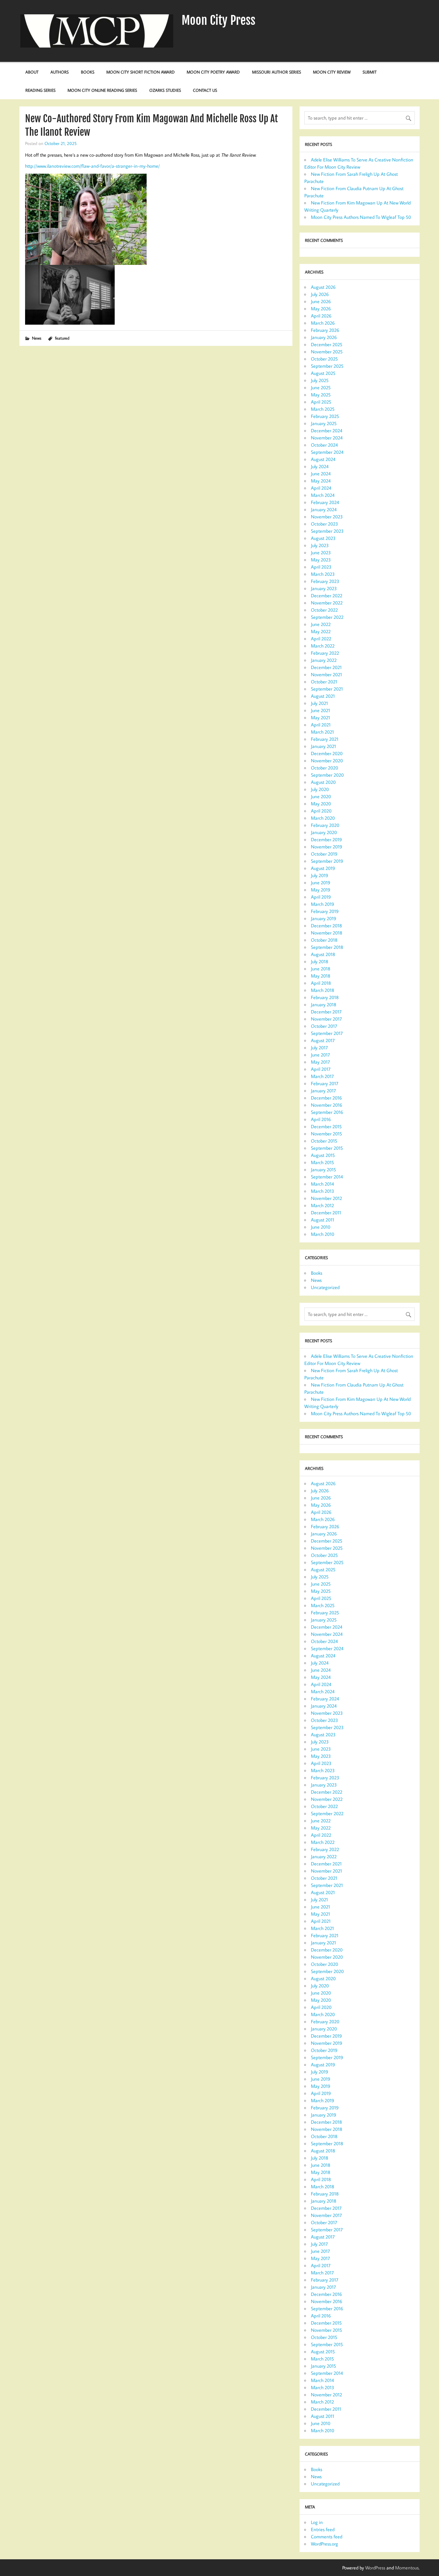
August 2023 (323, 538)
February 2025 (325, 416)
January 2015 (323, 1169)
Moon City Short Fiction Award (141, 72)
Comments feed (327, 2537)
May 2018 (321, 976)
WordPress (375, 2568)
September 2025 (327, 366)
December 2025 (327, 344)
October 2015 (324, 1141)
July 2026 (320, 294)
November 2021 (326, 674)
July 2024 (320, 466)
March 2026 (323, 323)
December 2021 (326, 667)
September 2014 (327, 1177)
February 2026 (325, 330)
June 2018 (321, 969)
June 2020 (321, 796)
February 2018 (325, 997)
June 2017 (320, 1055)
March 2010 (323, 1234)
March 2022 (323, 646)
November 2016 (327, 1105)
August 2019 (323, 868)
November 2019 (327, 847)
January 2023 (324, 588)
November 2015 (326, 1134)
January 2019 (324, 918)
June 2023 (321, 552)
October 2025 (324, 359)
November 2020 (327, 761)
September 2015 (327, 1148)
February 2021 (325, 739)
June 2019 (321, 882)
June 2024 (321, 474)
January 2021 (323, 746)
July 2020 (320, 789)
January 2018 (324, 1004)
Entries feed (323, 2529)
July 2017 (319, 1047)
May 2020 (321, 804)
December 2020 (327, 753)
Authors (60, 72)
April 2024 (321, 488)
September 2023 (327, 531)
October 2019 (324, 854)
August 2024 (323, 459)
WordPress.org (324, 2544)
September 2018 (327, 947)
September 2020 (327, 775)
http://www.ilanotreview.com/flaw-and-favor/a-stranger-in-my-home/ (92, 166)
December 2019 (326, 839)
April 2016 (321, 1119)
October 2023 (324, 524)
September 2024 (327, 452)
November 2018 (327, 933)
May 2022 (321, 631)
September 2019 (327, 861)
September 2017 (327, 1033)
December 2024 (327, 430)
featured (62, 338)
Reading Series (40, 90)
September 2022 (327, 617)
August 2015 (323, 1155)
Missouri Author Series (277, 72)
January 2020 (324, 832)
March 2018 (323, 990)
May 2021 (320, 717)
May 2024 (321, 481)
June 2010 (321, 1227)
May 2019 (321, 890)
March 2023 (323, 574)
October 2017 (324, 1026)
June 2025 (321, 387)
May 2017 (320, 1062)
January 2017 (323, 1091)
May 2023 (321, 560)
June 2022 (321, 624)
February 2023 (325, 581)
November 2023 (327, 517)
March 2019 (323, 904)
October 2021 (324, 682)
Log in (317, 2522)
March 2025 (323, 409)
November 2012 (326, 1198)
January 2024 (324, 509)
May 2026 (321, 309)
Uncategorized (325, 1287)
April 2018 (321, 983)
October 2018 (324, 940)
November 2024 (327, 438)
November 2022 (327, 603)
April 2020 (321, 811)
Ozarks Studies (165, 90)
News (37, 338)
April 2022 (321, 639)
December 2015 (326, 1126)
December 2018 (326, 926)
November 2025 (327, 352)
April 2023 (321, 567)
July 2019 (320, 875)
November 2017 (326, 1019)
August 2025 (323, 373)
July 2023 (320, 545)
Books (88, 72)
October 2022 (324, 610)
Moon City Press (218, 20)
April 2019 (321, 897)
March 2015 (322, 1162)
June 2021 (320, 710)
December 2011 (326, 1213)
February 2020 (325, 825)
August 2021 (323, 696)
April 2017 (321, 1069)
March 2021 (322, 732)
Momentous (407, 2568)
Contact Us (205, 90)
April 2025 (321, 402)
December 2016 (326, 1098)
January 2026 (324, 337)
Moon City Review (332, 72)
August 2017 (323, 1040)
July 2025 (320, 380)
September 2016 (327, 1112)
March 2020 (323, 818)
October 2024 (324, 445)
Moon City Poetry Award (213, 72)
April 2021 (321, 725)
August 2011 (323, 1220)
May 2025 (321, 395)
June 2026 (321, 301)
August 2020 (323, 782)
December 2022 (327, 595)
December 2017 (326, 1012)
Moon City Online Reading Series (102, 90)
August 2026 (323, 287)
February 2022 (325, 653)
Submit (370, 72)
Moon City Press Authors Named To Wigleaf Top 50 (361, 217)
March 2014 (322, 1184)
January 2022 (324, 660)
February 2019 (325, 911)
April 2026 (321, 316)
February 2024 (325, 502)
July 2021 (319, 703)
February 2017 (325, 1083)
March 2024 (323, 495)
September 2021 (327, 689)
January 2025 (324, 423)
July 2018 (320, 961)
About (32, 72)
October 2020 (324, 768)
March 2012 (322, 1205)
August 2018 (323, 954)
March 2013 (323, 1191)
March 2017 (322, 1076)
